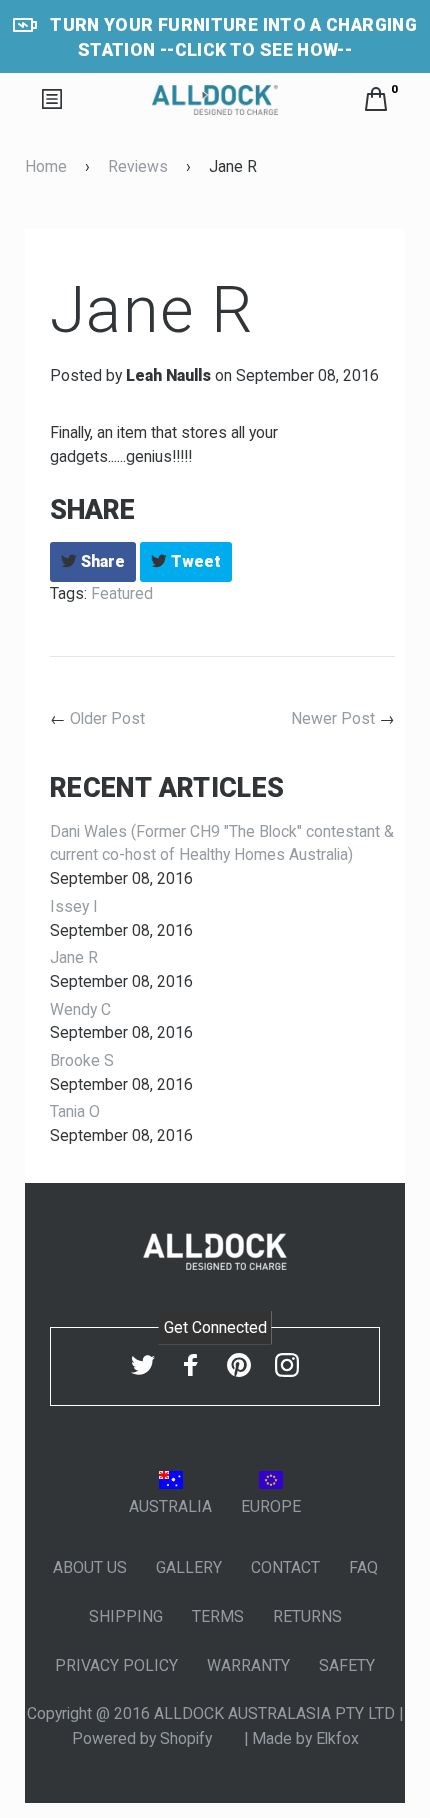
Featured (122, 593)
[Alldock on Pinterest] (239, 1364)
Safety (347, 1665)
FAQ (363, 1567)
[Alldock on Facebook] (191, 1364)
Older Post (107, 718)
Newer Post (333, 718)
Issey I (74, 906)
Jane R (74, 957)
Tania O (75, 1111)
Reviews (138, 166)
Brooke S (82, 1060)
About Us (90, 1567)
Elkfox (337, 1738)
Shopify (188, 1738)
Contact (285, 1567)
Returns (307, 1616)
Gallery (189, 1567)
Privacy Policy (116, 1665)
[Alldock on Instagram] (287, 1364)
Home (46, 166)
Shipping (126, 1616)
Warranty (248, 1665)
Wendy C (80, 1009)
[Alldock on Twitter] (143, 1364)
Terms (218, 1616)
